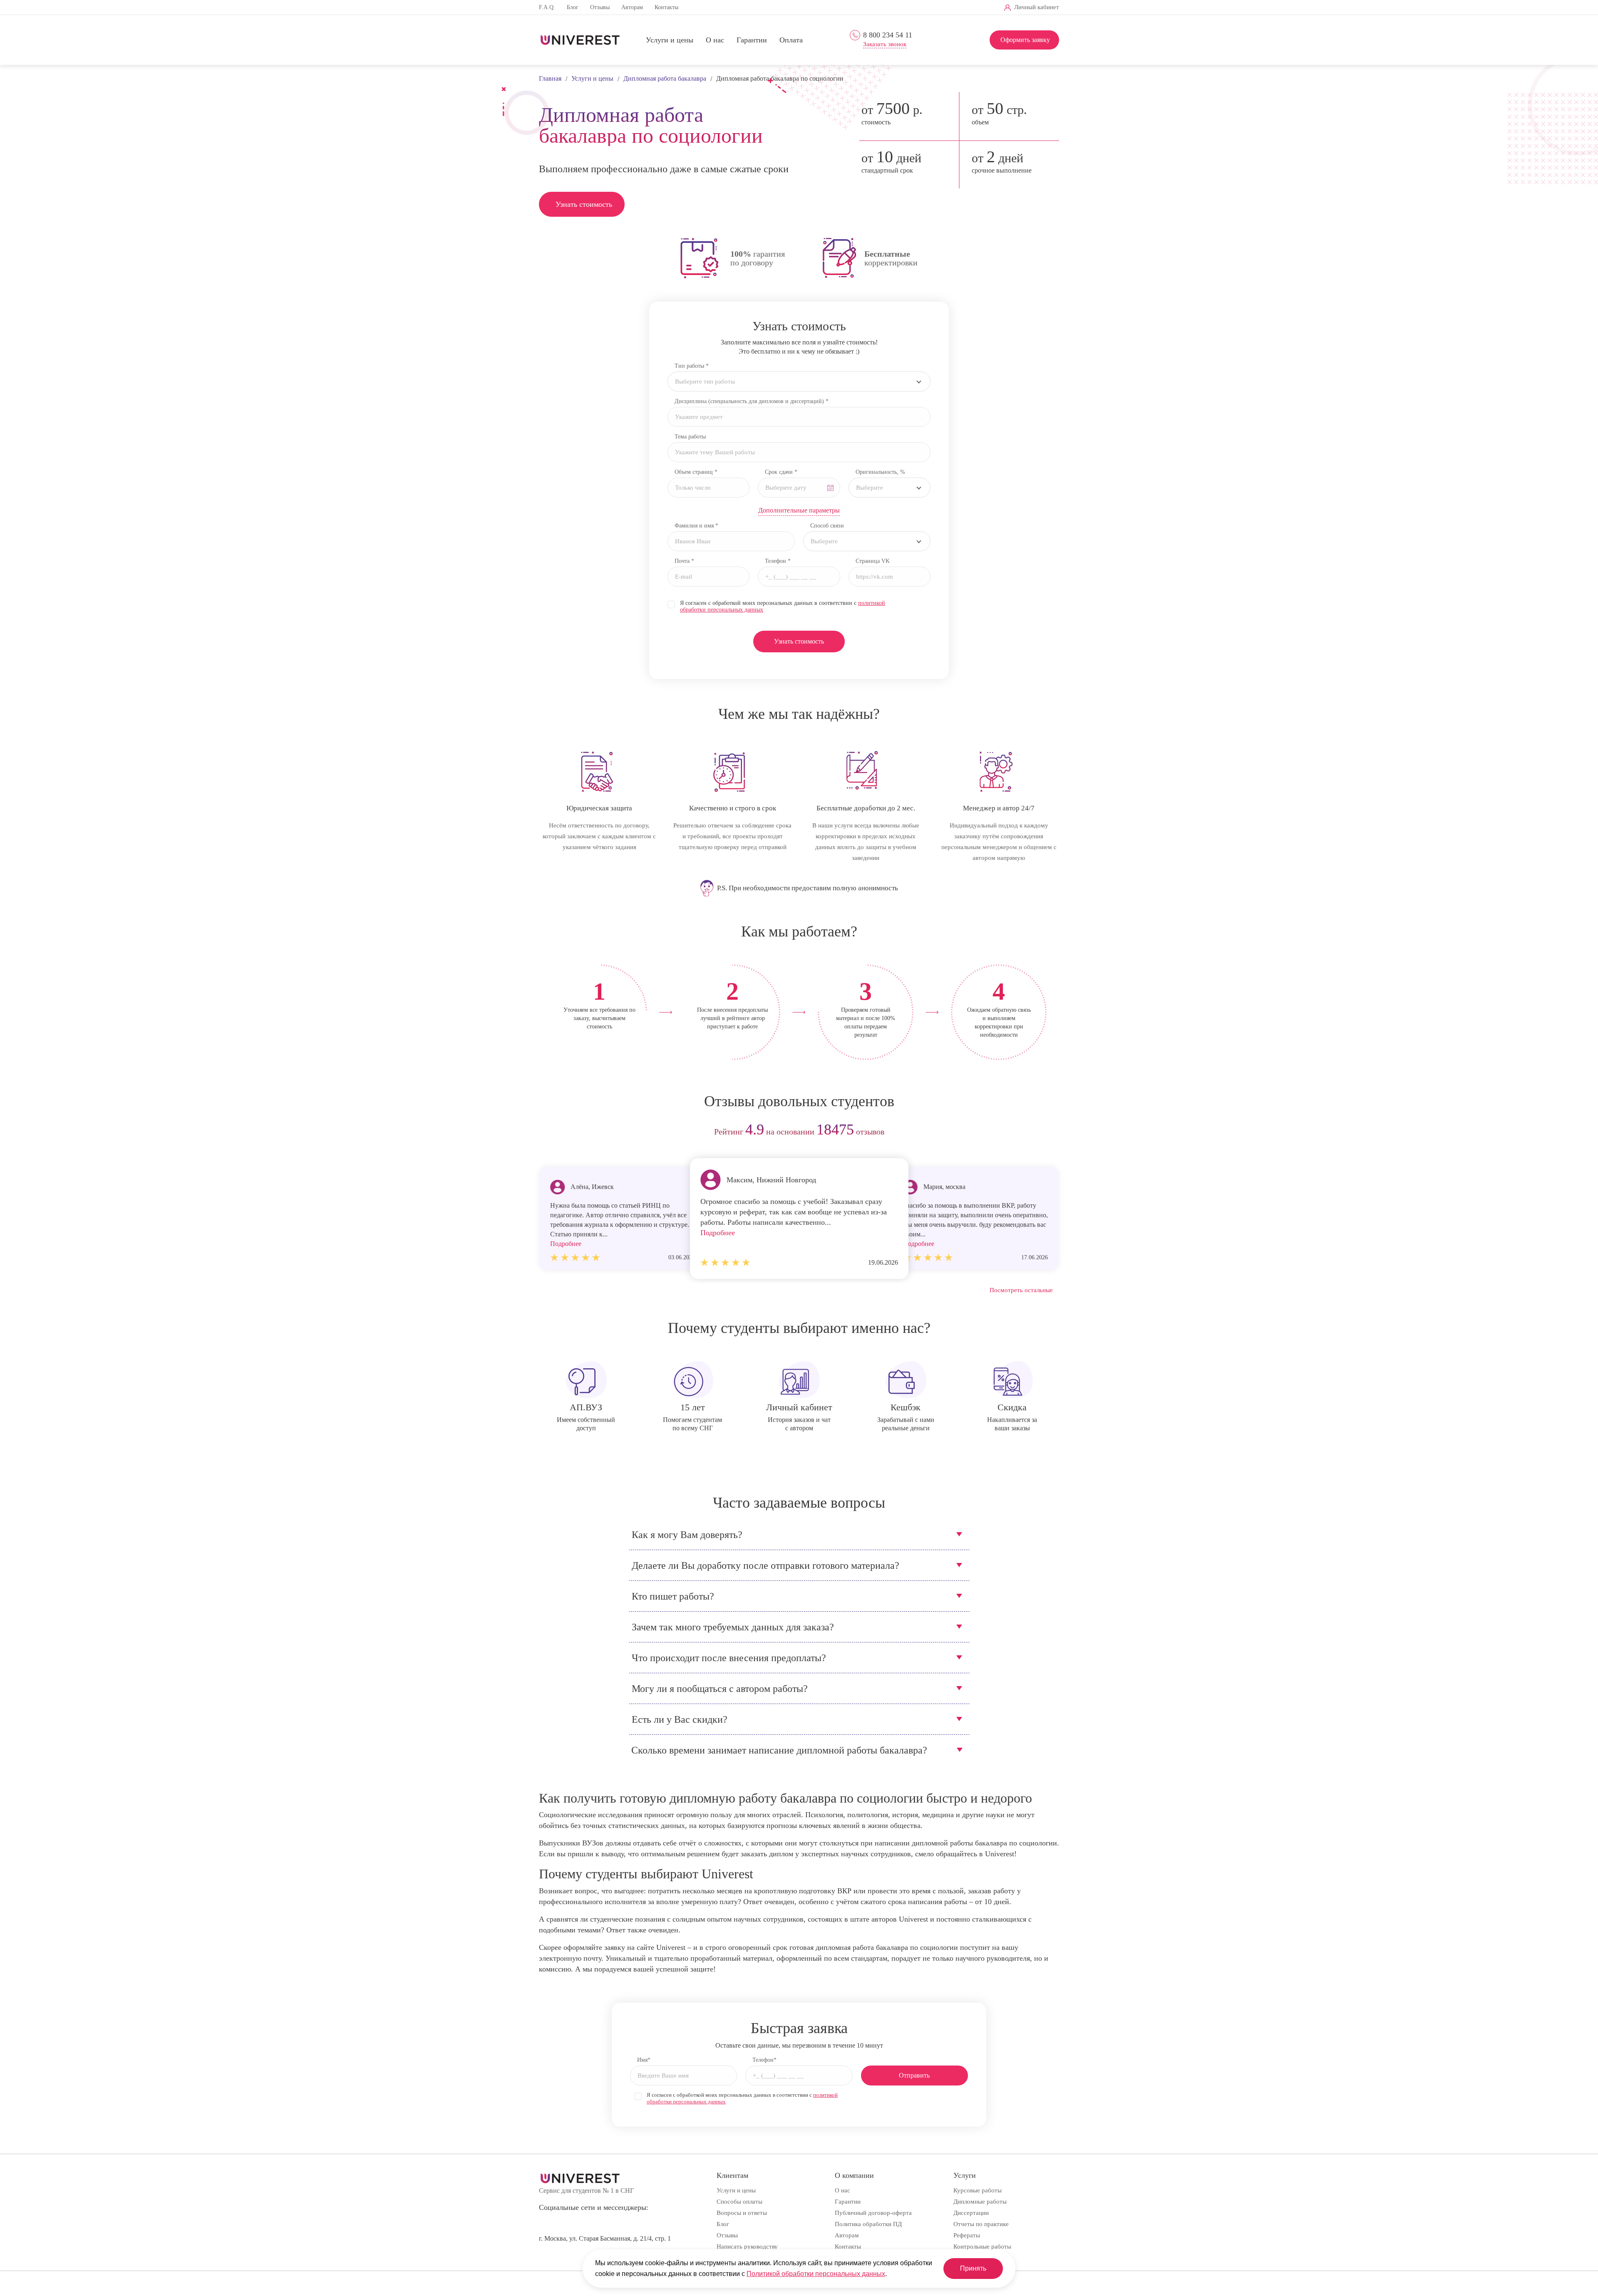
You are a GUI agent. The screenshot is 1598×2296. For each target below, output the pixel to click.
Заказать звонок (885, 44)
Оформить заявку (1025, 40)
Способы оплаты (739, 2202)
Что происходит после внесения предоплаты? (729, 1658)
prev (548, 1132)
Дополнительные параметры (799, 510)
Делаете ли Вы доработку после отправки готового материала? (766, 1565)
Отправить (914, 2075)
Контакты (666, 7)
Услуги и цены (670, 40)
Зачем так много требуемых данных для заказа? (733, 1627)
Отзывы (600, 7)
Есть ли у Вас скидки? (680, 1719)
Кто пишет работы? (673, 1596)
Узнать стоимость (584, 204)
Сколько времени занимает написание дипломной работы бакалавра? (779, 1750)
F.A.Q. (547, 7)
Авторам (632, 7)
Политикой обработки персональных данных (816, 2274)
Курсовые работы (978, 2190)
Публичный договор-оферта (873, 2213)
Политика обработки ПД (868, 2224)
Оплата (791, 40)
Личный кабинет (1037, 7)
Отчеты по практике (981, 2224)
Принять (973, 2268)
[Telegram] (895, 8)
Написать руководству (747, 2246)
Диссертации (971, 2213)
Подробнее (718, 1233)
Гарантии (752, 40)
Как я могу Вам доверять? (687, 1535)
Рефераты (967, 2235)
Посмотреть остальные (1021, 1290)
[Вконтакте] (881, 8)
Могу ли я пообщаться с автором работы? (720, 1689)
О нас (715, 40)
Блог (573, 7)
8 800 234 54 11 (888, 35)
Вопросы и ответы (742, 2213)
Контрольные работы (982, 2246)
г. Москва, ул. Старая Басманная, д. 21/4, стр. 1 (605, 2238)
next (1050, 1132)
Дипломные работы (980, 2202)
